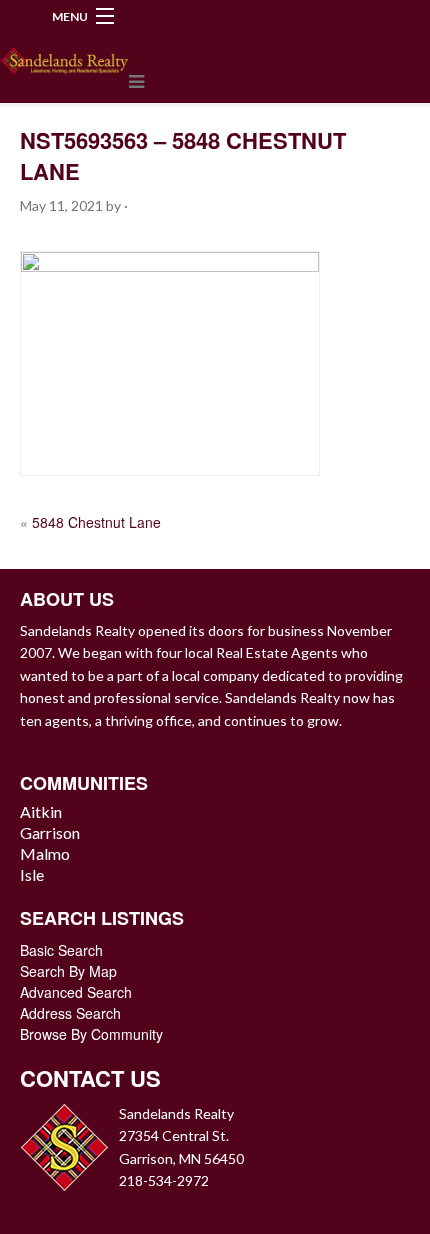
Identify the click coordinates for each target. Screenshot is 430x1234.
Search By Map (68, 971)
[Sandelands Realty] (64, 56)
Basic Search (61, 950)
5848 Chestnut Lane (96, 522)
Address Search (70, 1013)
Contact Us (90, 1078)
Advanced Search (76, 992)
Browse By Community (91, 1034)
